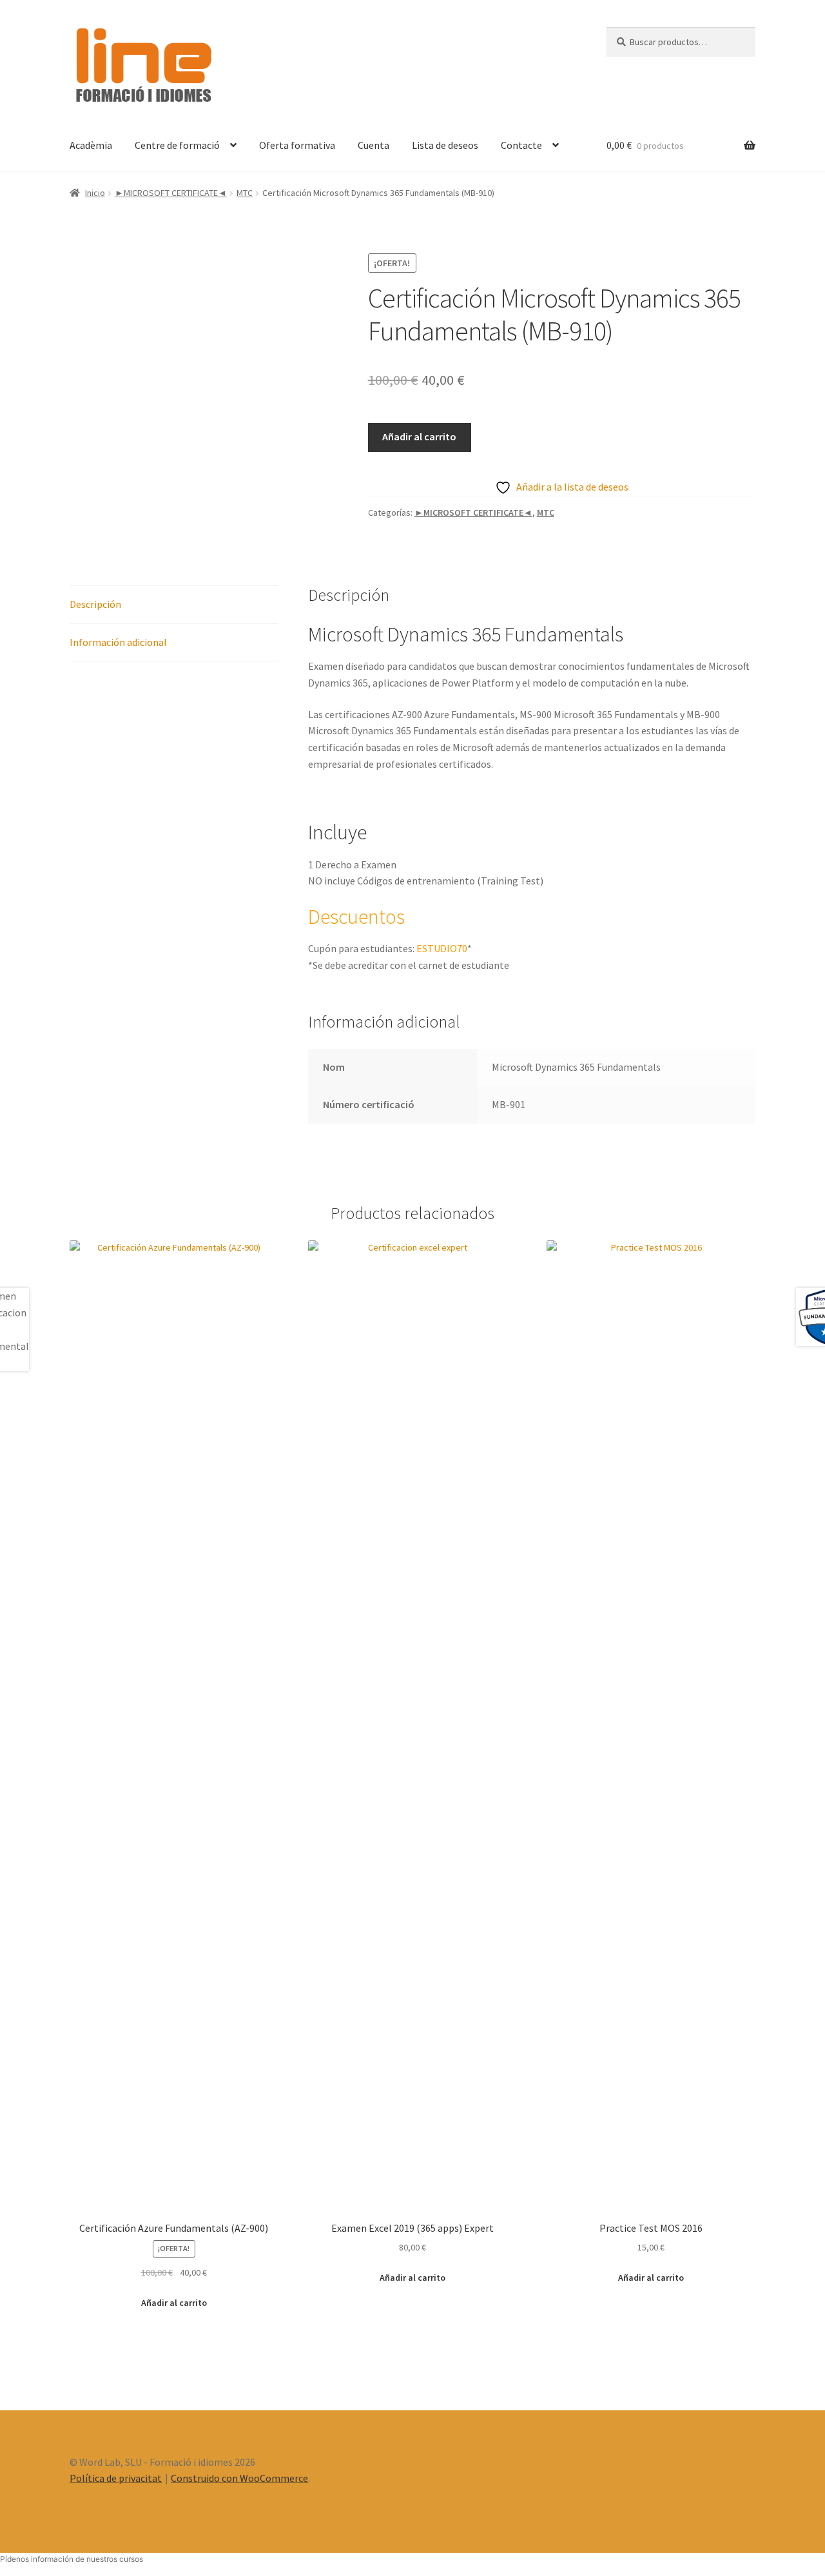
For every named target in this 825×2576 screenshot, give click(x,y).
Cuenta (374, 145)
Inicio (95, 193)
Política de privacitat (116, 2478)
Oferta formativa (297, 145)
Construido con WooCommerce (239, 2478)
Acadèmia (91, 145)
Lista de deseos (445, 145)
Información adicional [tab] (118, 642)
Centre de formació (177, 145)
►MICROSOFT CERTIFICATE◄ (171, 193)
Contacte (521, 145)
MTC (245, 193)
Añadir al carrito (419, 436)
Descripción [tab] (95, 604)
